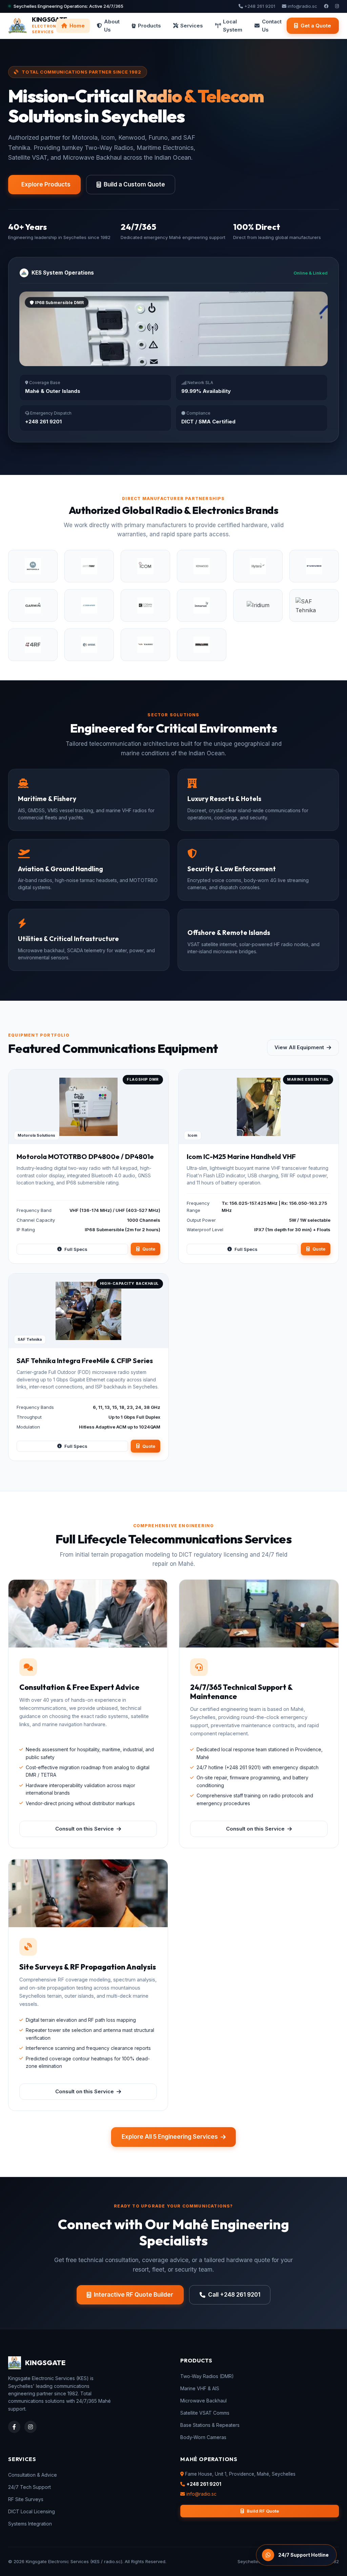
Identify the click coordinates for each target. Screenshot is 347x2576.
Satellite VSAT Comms (205, 2413)
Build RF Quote (263, 2511)
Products (149, 26)
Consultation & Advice (33, 2475)
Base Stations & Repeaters (210, 2425)
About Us (112, 26)
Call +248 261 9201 (234, 2295)
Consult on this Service (85, 1829)
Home (77, 26)
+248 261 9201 (259, 6)
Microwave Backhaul (203, 2401)
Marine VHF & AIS (200, 2388)
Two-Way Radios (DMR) (207, 2376)
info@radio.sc (302, 6)
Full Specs (76, 1249)
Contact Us (272, 26)
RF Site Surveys (26, 2499)
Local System (233, 26)
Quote (149, 1249)
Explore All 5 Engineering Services (170, 2137)
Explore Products (46, 184)
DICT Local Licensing (32, 2511)
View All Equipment (299, 1047)
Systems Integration (30, 2524)
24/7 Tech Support (29, 2487)
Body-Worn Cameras (203, 2437)
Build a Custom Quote (134, 184)
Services (192, 26)
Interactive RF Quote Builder (134, 2295)
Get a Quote (316, 26)
